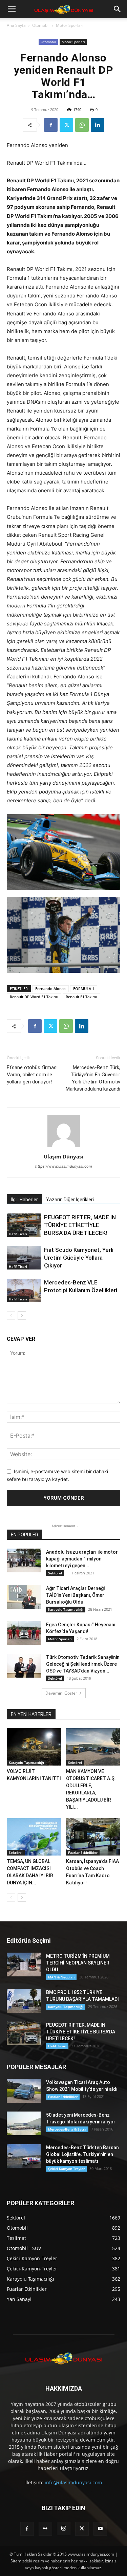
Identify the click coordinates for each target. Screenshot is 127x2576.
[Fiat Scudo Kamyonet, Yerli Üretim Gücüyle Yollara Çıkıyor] (24, 1258)
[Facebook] (51, 125)
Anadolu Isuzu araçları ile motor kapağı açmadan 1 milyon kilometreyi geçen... (82, 1559)
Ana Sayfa (16, 25)
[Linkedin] (98, 125)
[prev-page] (11, 1316)
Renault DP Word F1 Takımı (34, 997)
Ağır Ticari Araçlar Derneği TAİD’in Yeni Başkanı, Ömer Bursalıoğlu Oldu (75, 1595)
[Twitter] (66, 125)
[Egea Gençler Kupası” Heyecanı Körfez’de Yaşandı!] (24, 1633)
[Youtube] (100, 2529)
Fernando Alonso (50, 989)
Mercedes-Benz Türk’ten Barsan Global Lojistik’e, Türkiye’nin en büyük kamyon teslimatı (82, 2154)
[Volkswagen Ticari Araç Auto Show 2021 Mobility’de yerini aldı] (24, 2091)
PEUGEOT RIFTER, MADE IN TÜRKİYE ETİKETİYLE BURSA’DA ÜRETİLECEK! (80, 1225)
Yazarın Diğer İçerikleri (70, 1200)
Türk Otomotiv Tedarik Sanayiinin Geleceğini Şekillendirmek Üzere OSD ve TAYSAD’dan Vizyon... (83, 1664)
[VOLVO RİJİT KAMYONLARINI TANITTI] (34, 1747)
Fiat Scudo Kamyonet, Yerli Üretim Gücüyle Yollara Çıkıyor (79, 1258)
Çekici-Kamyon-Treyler (66, 2169)
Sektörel (55, 1573)
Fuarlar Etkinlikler (83, 1852)
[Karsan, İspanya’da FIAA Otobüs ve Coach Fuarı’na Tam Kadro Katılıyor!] (93, 1837)
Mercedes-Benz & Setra (67, 2129)
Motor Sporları (70, 25)
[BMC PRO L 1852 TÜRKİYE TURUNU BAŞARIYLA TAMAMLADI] (24, 2001)
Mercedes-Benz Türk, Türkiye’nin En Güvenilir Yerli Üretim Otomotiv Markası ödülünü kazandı (93, 1078)
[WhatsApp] (82, 125)
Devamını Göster (61, 1693)
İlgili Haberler (24, 1200)
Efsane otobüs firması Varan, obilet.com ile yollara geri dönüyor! (32, 1075)
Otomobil (41, 25)
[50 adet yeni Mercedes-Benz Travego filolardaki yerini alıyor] (24, 2123)
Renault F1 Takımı (81, 997)
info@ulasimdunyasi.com (73, 2482)
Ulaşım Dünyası (63, 1156)
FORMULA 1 (84, 989)
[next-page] (22, 1316)
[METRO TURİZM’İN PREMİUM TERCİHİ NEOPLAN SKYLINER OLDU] (24, 1965)
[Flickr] (45, 2529)
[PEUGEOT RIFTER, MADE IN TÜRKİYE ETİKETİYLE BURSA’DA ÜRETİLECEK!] (24, 1225)
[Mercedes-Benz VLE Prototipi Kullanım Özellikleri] (24, 1290)
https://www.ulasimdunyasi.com (64, 1166)
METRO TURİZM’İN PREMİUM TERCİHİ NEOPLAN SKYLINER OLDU (78, 1963)
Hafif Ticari (18, 1234)
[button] (12, 9)
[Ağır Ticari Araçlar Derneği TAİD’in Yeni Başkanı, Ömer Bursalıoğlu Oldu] (24, 1597)
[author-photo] (64, 1147)
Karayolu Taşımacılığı (66, 1609)
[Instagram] (64, 2528)
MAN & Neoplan (61, 1977)
